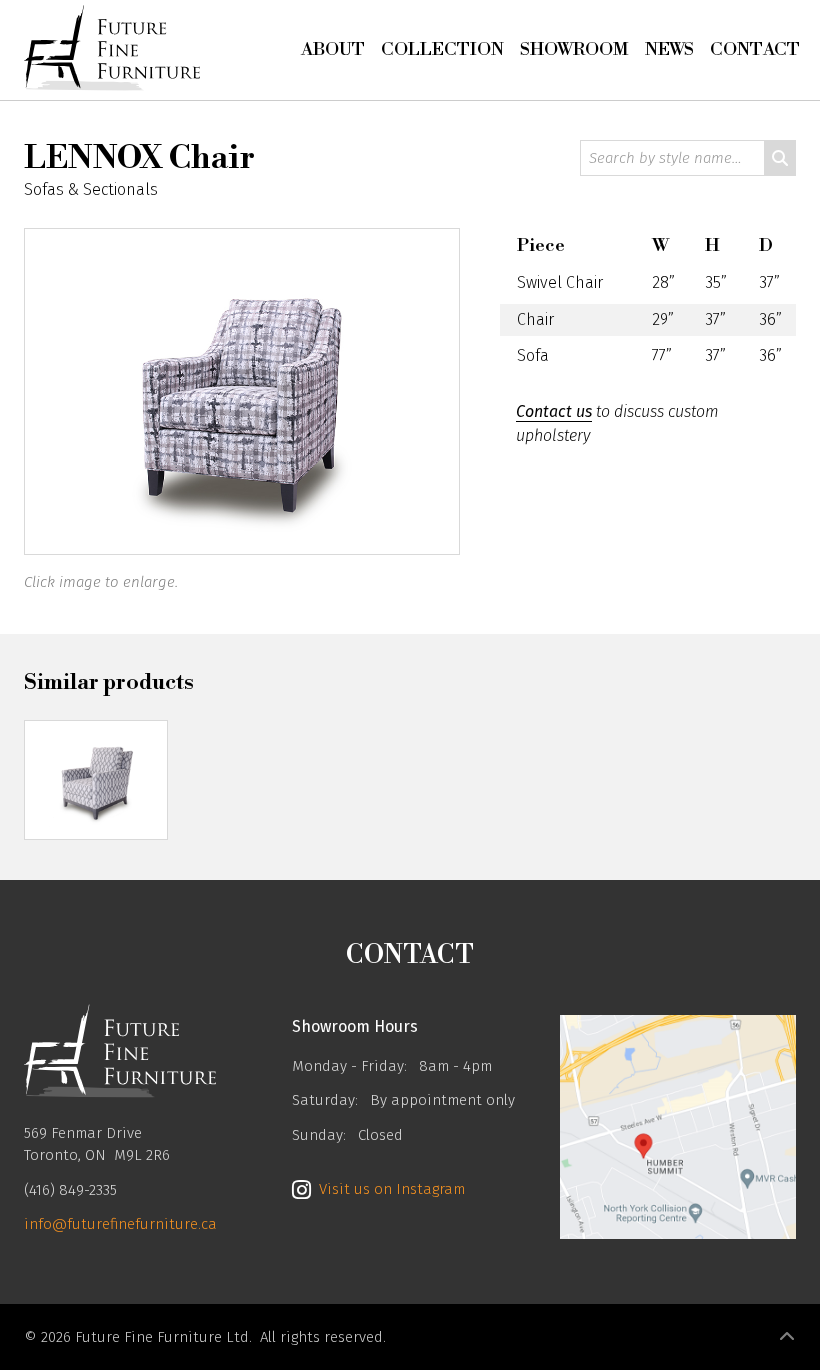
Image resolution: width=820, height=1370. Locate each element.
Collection (442, 49)
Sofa (533, 355)
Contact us (554, 411)
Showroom (574, 49)
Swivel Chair (560, 282)
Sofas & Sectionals (91, 189)
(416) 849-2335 (70, 1190)
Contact (755, 49)
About (333, 49)
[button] (787, 1337)
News (669, 49)
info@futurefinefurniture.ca (120, 1224)
